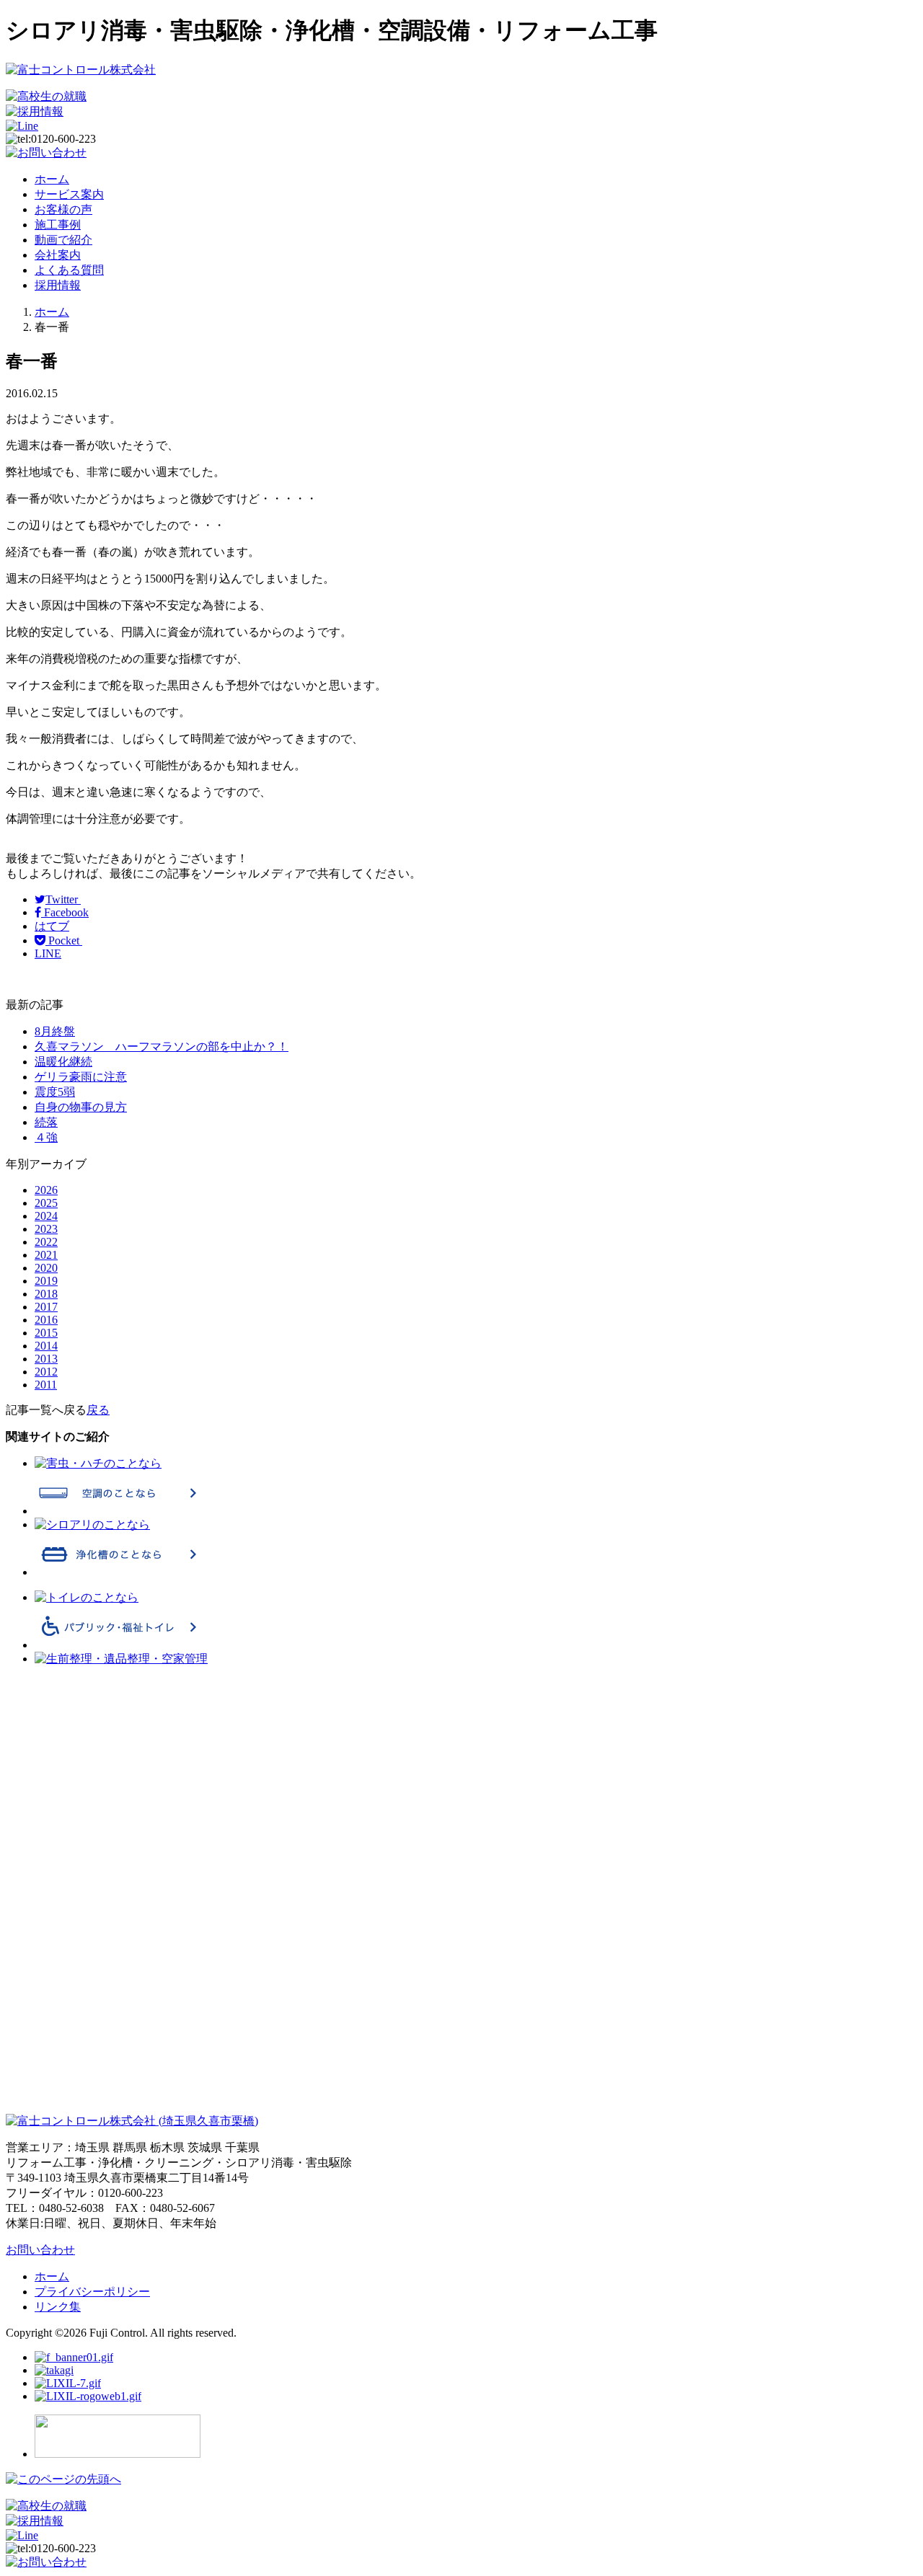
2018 (46, 1294)
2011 (46, 1385)
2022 (46, 1242)
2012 (46, 1372)
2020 (46, 1268)
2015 (46, 1333)
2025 (46, 1203)
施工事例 (58, 225)
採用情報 (58, 285)
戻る (98, 1410)
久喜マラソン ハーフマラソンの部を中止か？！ (162, 1046)
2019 (46, 1281)
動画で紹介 (63, 240)
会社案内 (58, 255)
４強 (46, 1137)
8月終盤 (55, 1031)
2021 (46, 1255)
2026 (46, 1190)
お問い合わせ (40, 2250)
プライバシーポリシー (92, 2292)
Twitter (63, 899)
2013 (46, 1359)
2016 (46, 1320)
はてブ (52, 926)
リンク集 (58, 2307)
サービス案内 (69, 194)
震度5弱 (55, 1092)
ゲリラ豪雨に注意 (81, 1077)
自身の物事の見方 (81, 1107)
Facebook (65, 912)
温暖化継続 (63, 1062)
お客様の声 (63, 209)
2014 (46, 1346)
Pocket (64, 940)
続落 (46, 1122)
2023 (46, 1229)
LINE (48, 953)
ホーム (52, 179)
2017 (46, 1307)
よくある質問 (69, 270)
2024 (46, 1216)
